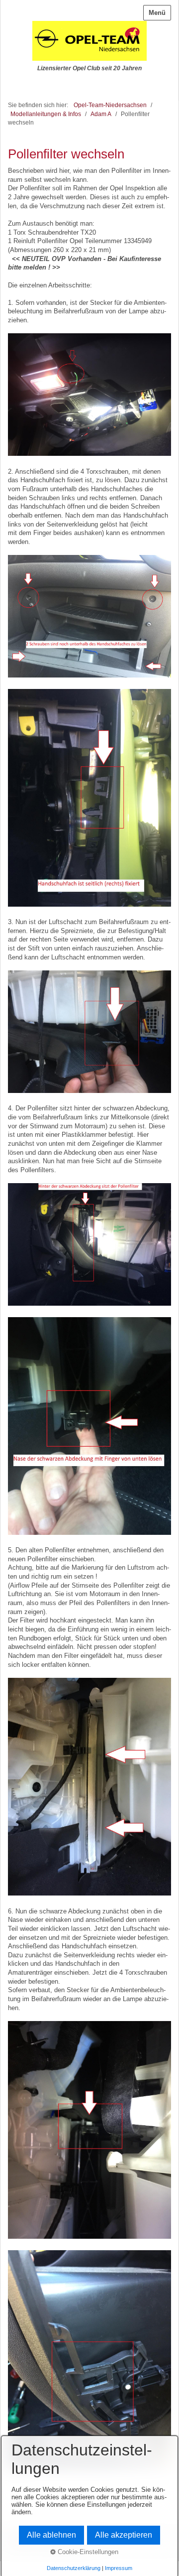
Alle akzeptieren (124, 2535)
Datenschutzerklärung (74, 2568)
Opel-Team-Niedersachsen (110, 105)
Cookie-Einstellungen (87, 2552)
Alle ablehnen (51, 2535)
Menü (157, 13)
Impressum (119, 2568)
